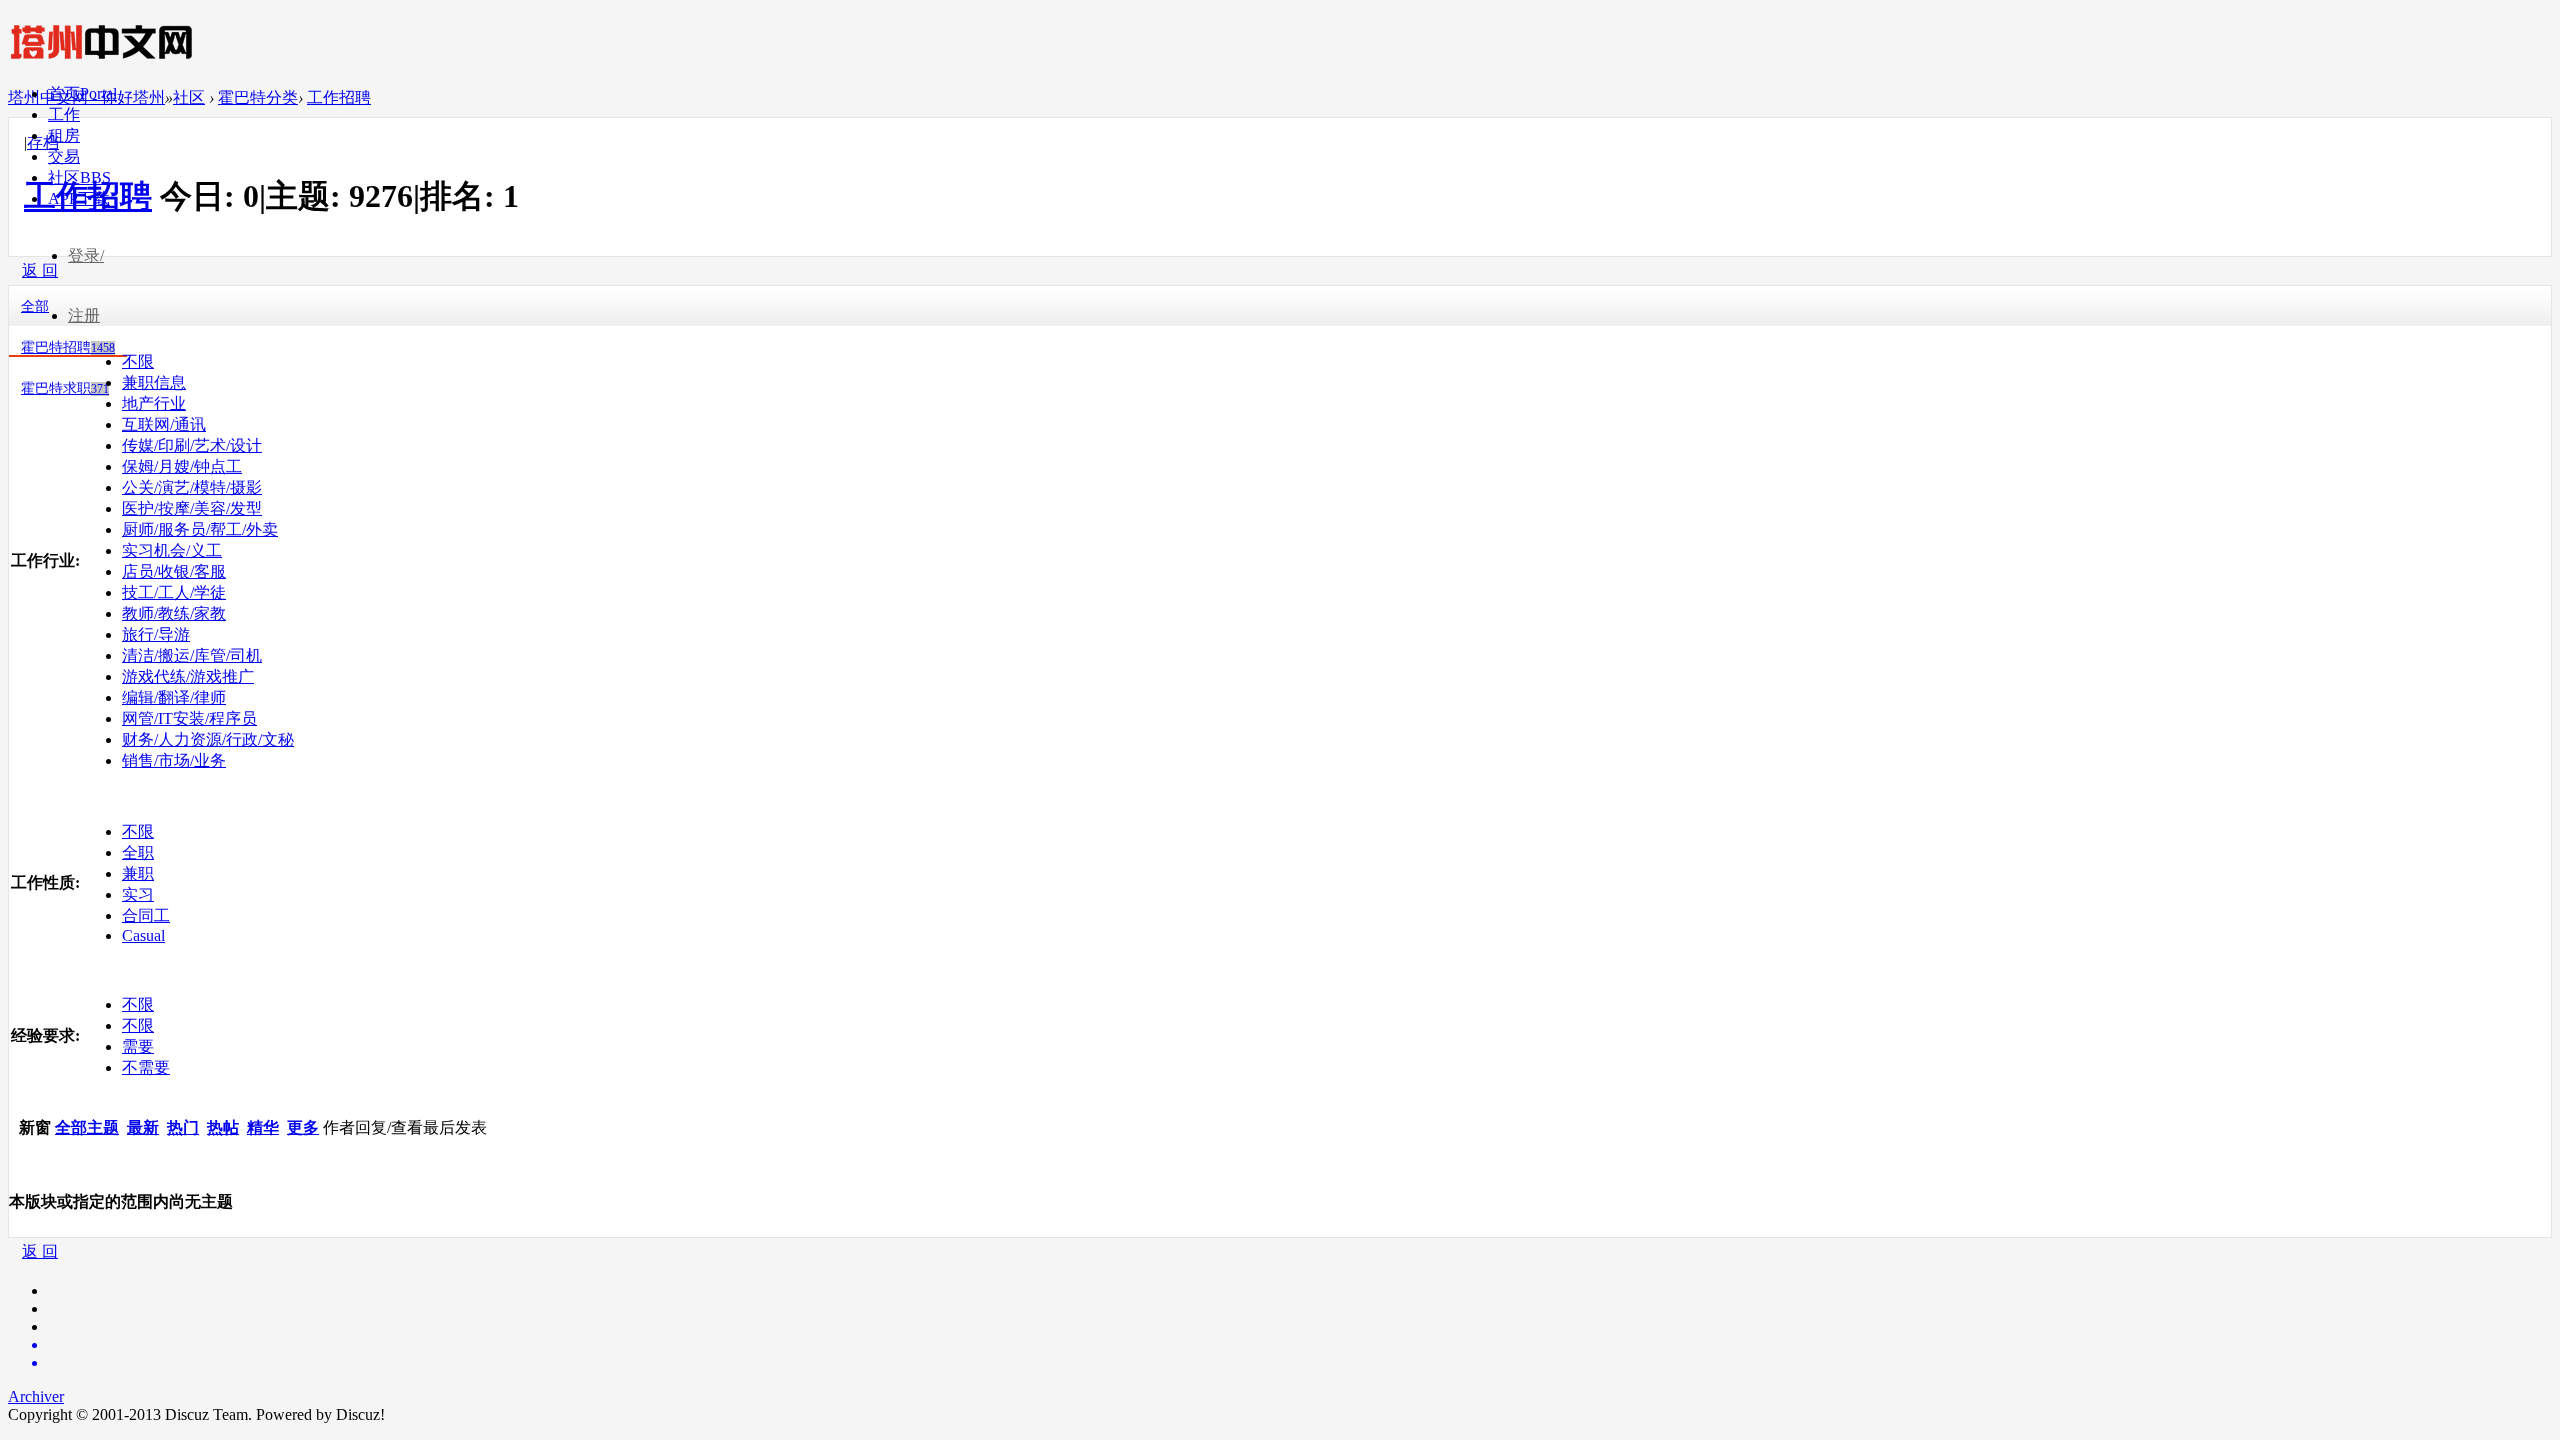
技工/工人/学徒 (174, 592)
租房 (64, 135)
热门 (183, 1127)
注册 (84, 315)
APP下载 (79, 198)
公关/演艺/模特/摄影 (192, 487)
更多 (303, 1127)
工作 (64, 114)
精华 (263, 1127)
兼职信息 (154, 382)
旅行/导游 (156, 634)
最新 (143, 1127)
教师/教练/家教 (174, 613)
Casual (143, 935)
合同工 (146, 915)
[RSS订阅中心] (1300, 1363)
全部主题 (87, 1127)
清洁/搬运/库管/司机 (192, 655)
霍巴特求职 (65, 388)
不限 (138, 361)
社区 (79, 177)
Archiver (36, 1396)
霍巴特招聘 (68, 347)
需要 (138, 1046)
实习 (138, 894)
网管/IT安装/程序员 (189, 718)
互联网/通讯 (164, 424)
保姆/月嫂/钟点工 (182, 466)
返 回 (40, 1251)
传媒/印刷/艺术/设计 (192, 445)
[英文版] (1300, 1345)
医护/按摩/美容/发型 (192, 508)
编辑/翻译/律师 (174, 697)
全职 (138, 852)
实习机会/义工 (172, 550)
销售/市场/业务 (174, 760)
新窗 (35, 1127)
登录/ (86, 255)
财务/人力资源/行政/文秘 (208, 739)
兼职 (138, 873)
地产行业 (154, 403)
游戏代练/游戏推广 (188, 676)
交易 (64, 156)
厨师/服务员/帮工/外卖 (200, 529)
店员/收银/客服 (174, 571)
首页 (82, 93)
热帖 (223, 1127)
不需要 (146, 1067)
